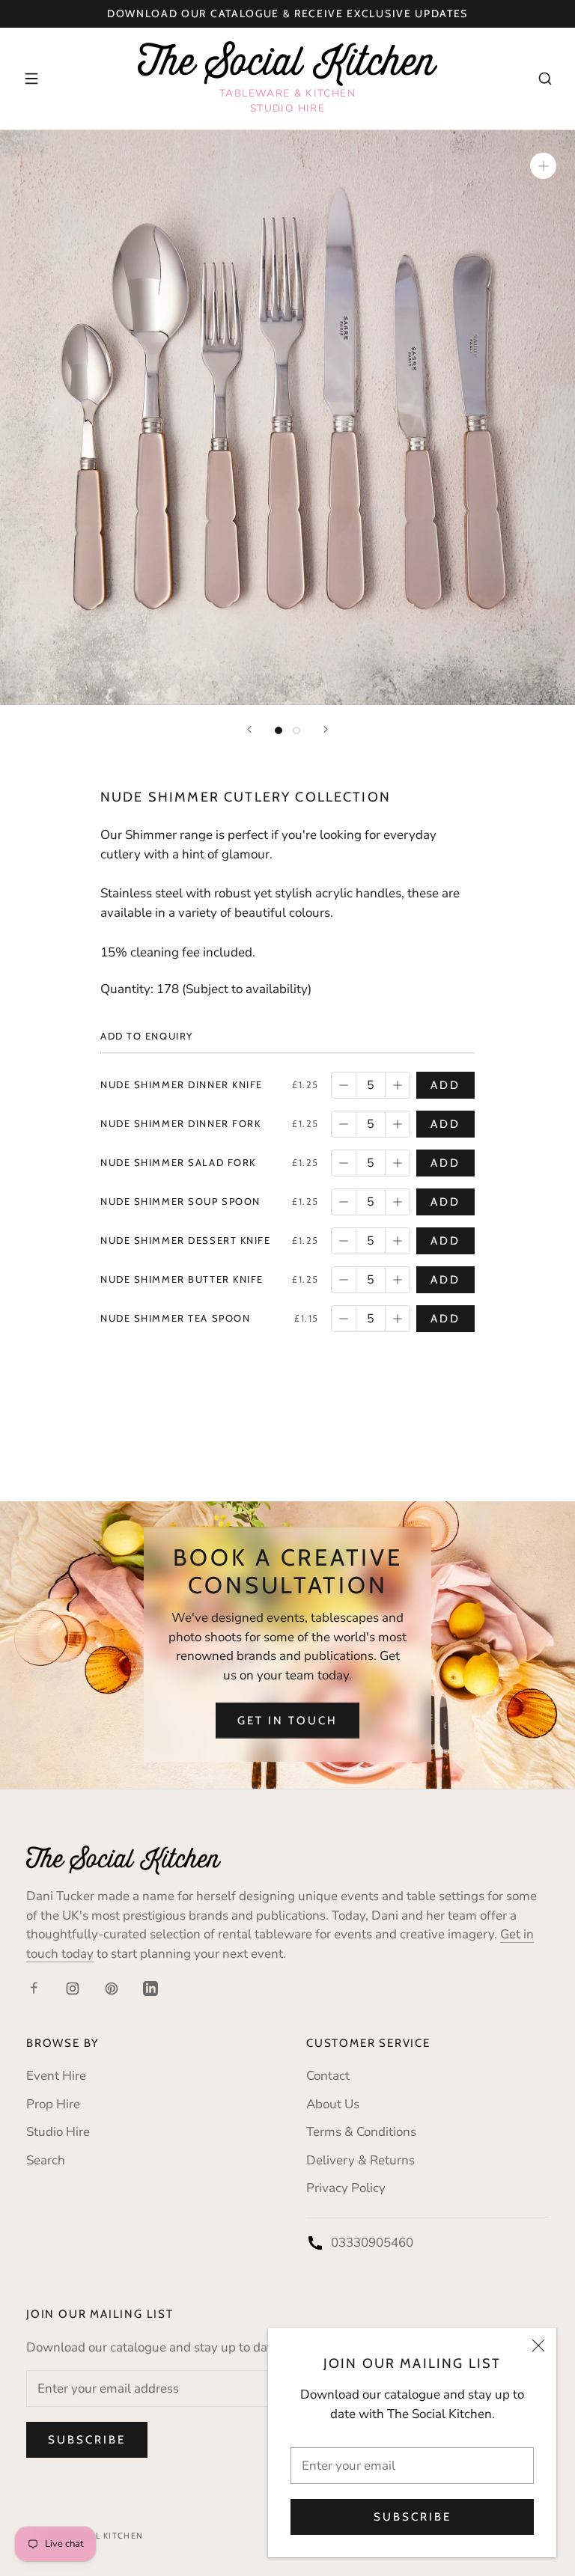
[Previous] (249, 729)
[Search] (545, 79)
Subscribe (413, 2517)
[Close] (538, 2345)
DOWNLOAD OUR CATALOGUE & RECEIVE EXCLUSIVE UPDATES (287, 13)
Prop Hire (53, 2104)
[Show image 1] (279, 730)
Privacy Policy (346, 2188)
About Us (333, 2104)
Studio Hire (58, 2132)
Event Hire (56, 2076)
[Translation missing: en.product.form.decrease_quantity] (344, 1085)
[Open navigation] (31, 79)
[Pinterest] (112, 1988)
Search (46, 2160)
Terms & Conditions (361, 2132)
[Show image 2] (296, 730)
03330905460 (372, 2243)
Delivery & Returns (360, 2160)
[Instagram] (73, 1988)
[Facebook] (34, 1988)
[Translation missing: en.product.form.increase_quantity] (398, 1085)
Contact (328, 2076)
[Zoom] (543, 166)
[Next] (326, 729)
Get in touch (287, 1721)
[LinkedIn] (150, 1988)
